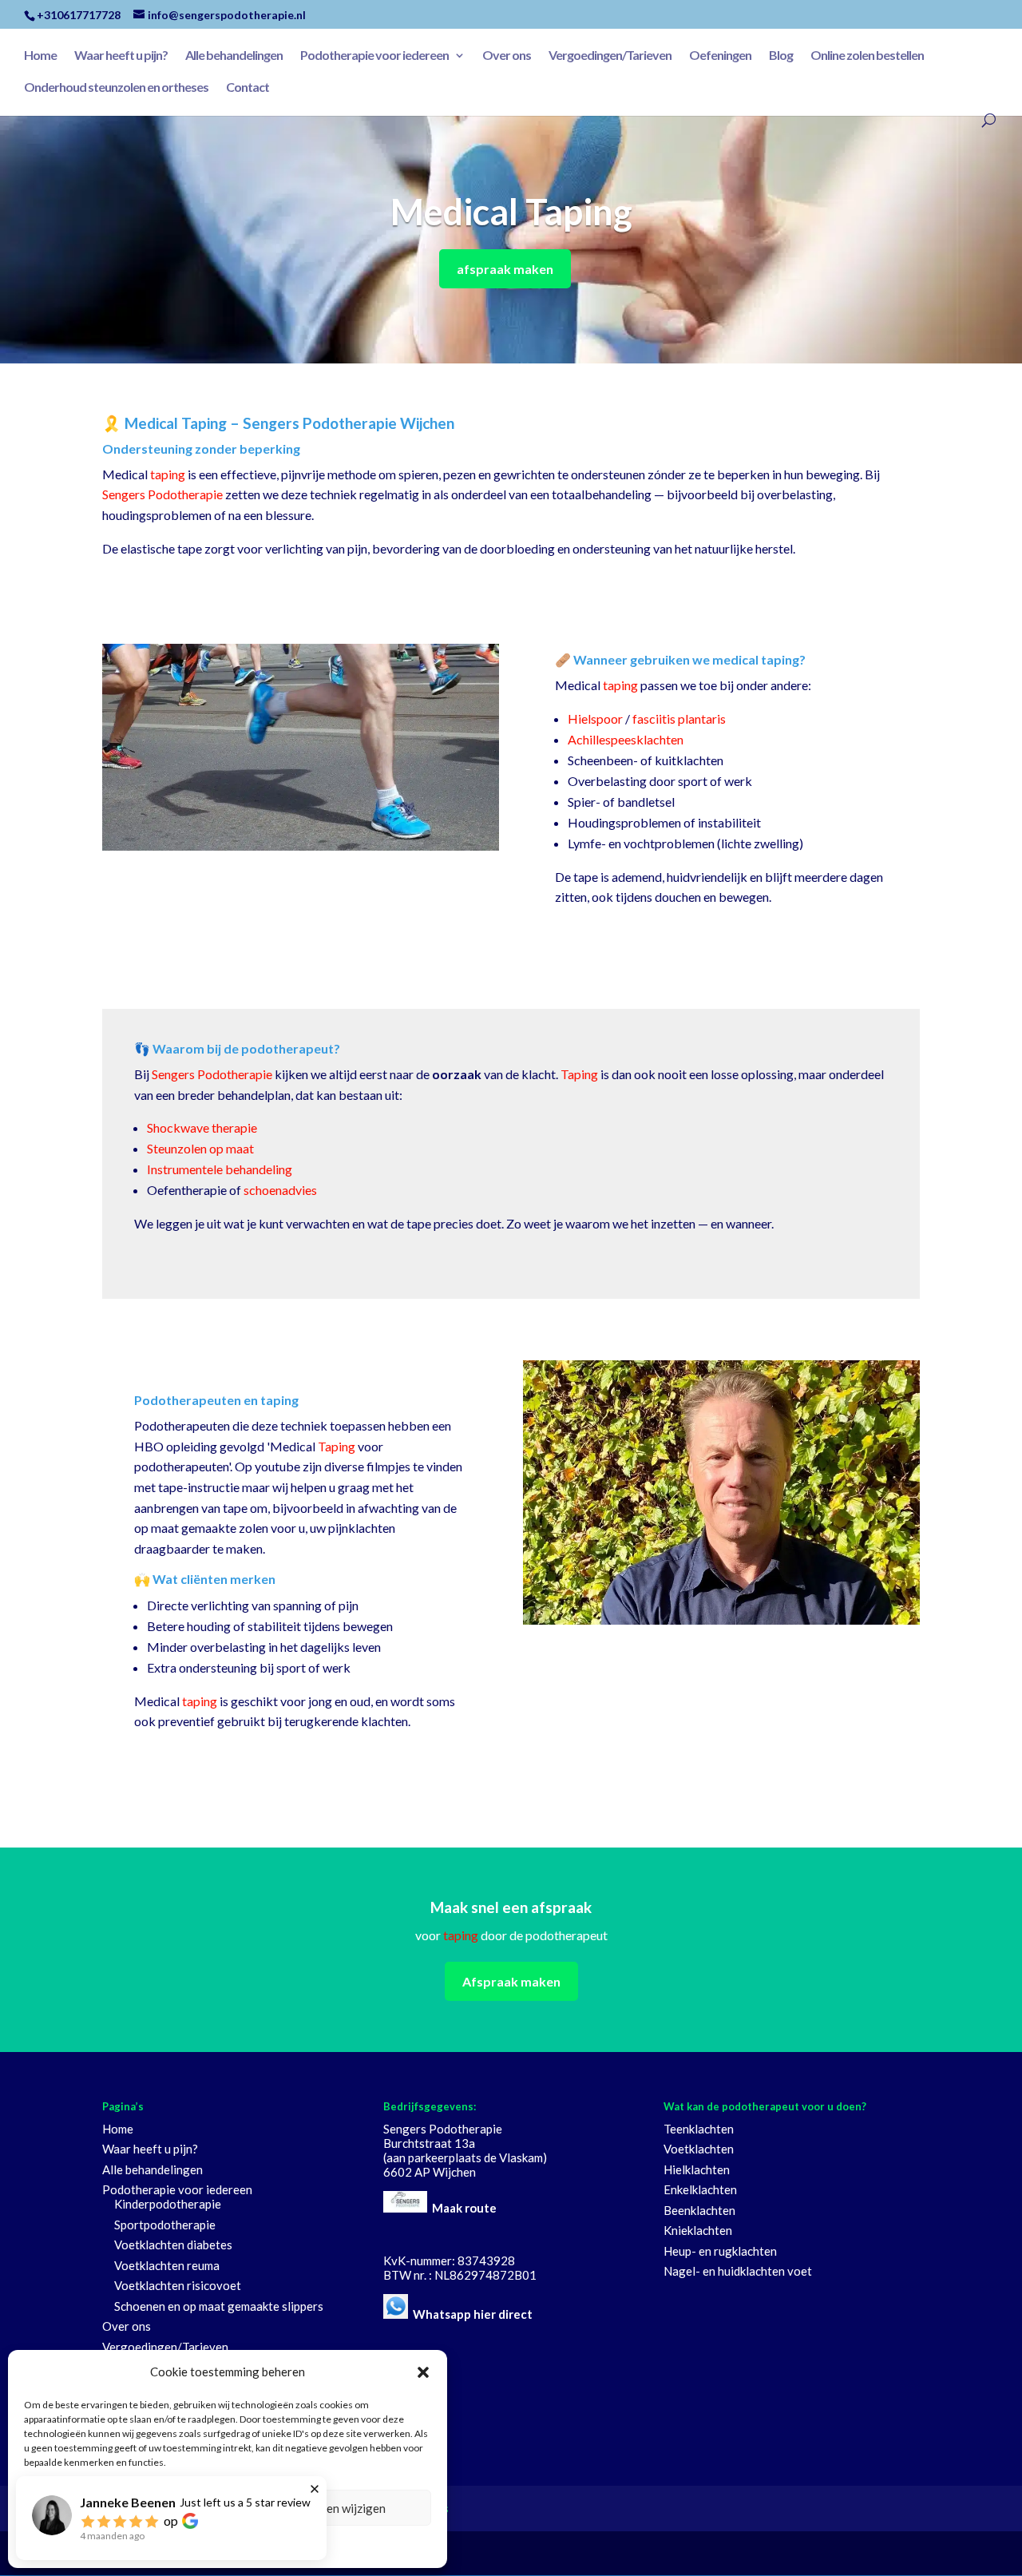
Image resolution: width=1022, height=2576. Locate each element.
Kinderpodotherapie (168, 2204)
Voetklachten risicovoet (178, 2285)
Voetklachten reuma (167, 2265)
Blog (781, 56)
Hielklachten (697, 2169)
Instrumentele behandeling (220, 1169)
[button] (423, 2372)
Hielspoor (595, 718)
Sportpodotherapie (165, 2225)
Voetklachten (699, 2149)
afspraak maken (505, 269)
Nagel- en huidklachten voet (738, 2271)
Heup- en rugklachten (720, 2251)
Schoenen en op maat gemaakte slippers (219, 2306)
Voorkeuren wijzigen (331, 2508)
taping (168, 474)
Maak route (464, 2208)
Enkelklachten (700, 2189)
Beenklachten (699, 2210)
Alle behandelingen (234, 56)
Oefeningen (720, 56)
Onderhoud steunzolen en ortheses (116, 88)
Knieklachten (698, 2230)
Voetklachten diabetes (173, 2245)
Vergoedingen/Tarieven (610, 56)
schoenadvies (280, 1190)
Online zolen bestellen (867, 56)
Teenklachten (699, 2129)
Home (40, 56)
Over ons (507, 56)
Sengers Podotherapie (162, 494)
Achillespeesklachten (626, 739)
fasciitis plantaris (679, 718)
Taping (579, 1074)
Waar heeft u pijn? (121, 56)
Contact (248, 88)
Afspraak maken (511, 1981)
